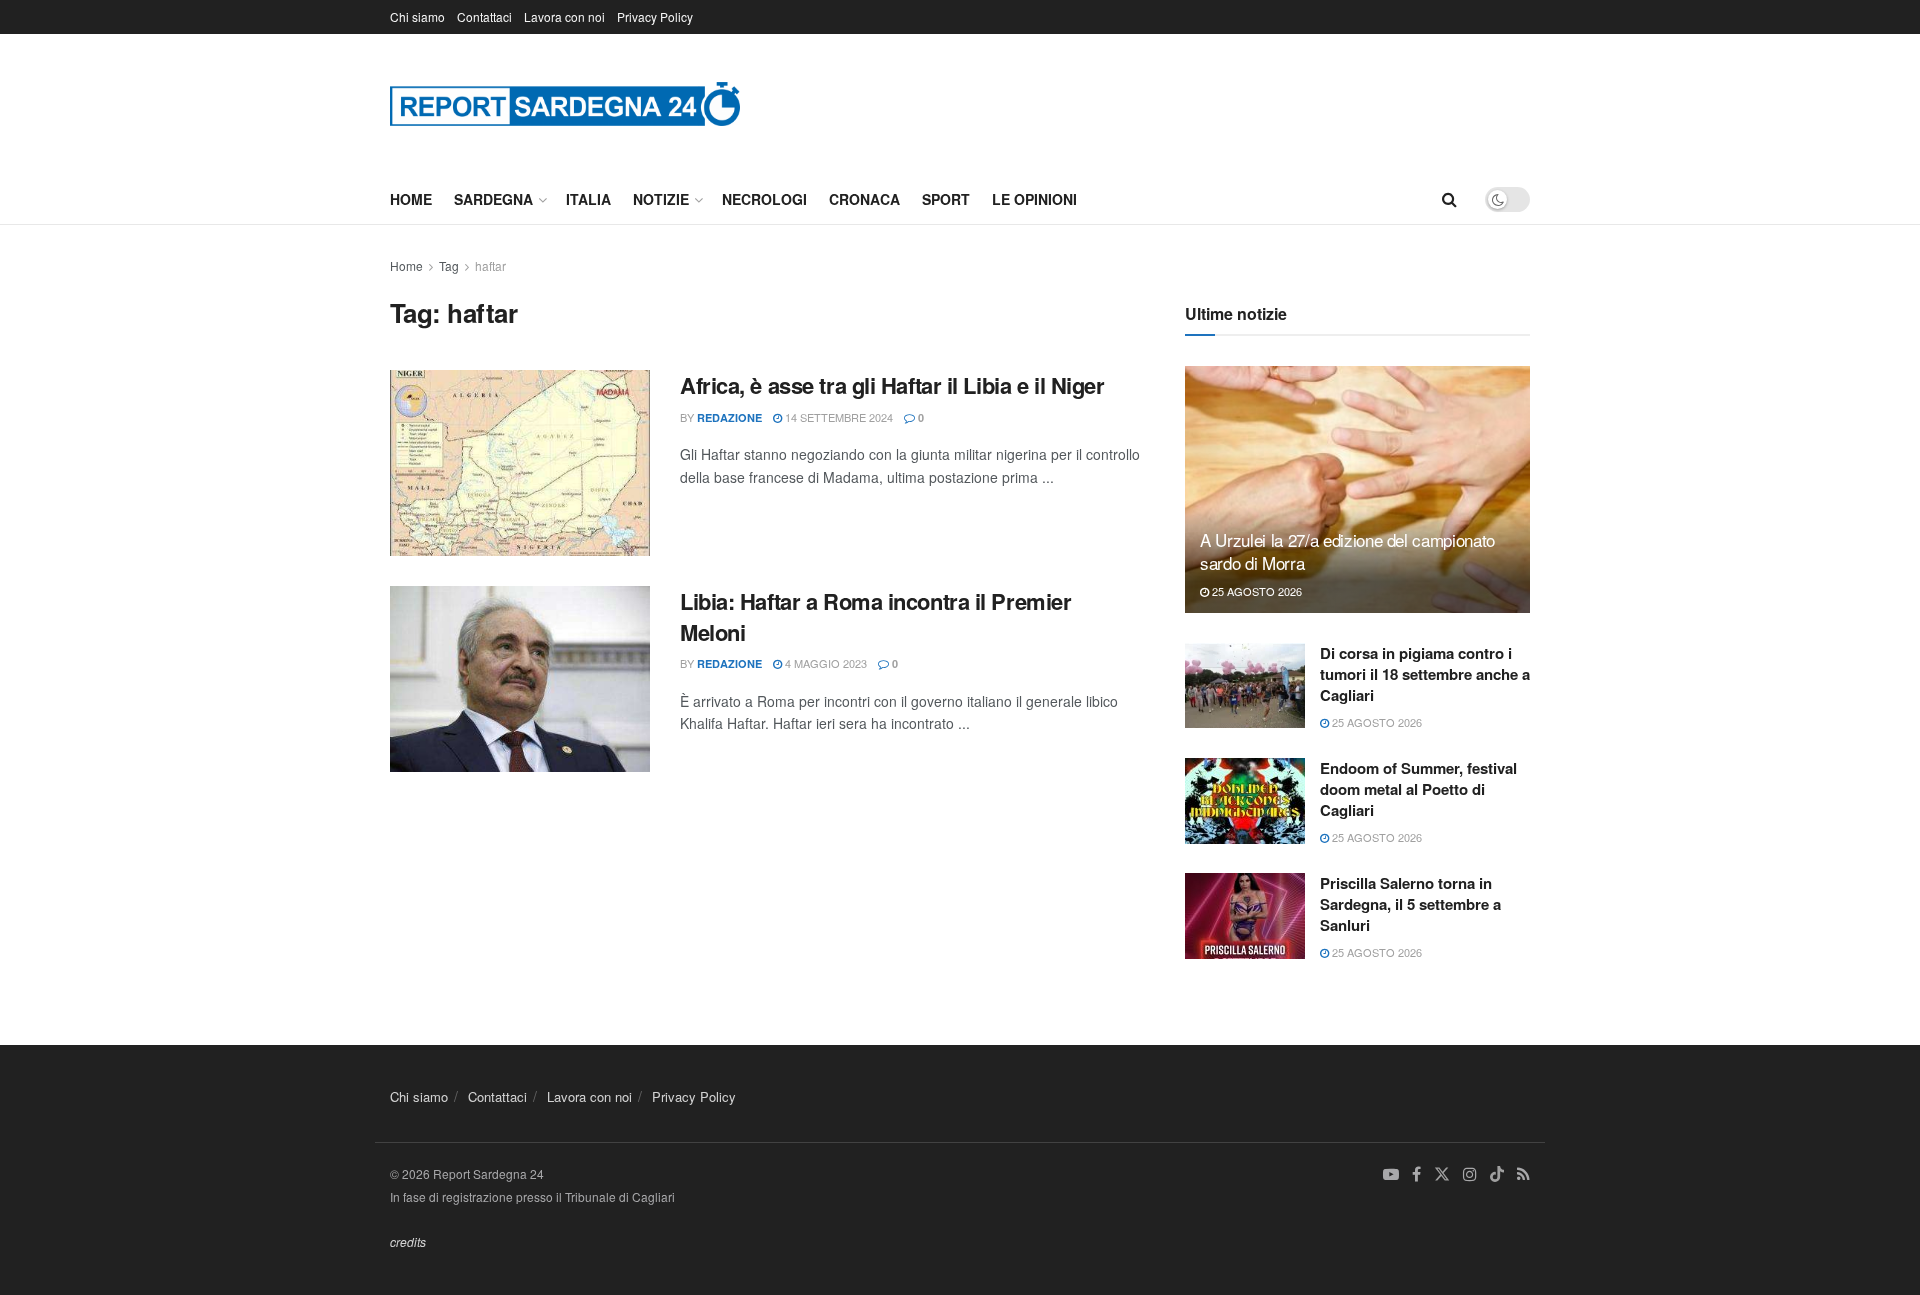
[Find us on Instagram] (1470, 1174)
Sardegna (493, 199)
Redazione (729, 417)
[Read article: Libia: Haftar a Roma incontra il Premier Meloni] (520, 679)
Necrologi (764, 199)
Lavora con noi (564, 16)
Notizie (661, 199)
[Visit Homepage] (565, 103)
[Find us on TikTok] (1497, 1175)
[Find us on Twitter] (1442, 1174)
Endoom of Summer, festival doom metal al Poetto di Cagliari (1418, 789)
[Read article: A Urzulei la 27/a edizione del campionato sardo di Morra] (1357, 489)
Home (411, 199)
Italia (588, 199)
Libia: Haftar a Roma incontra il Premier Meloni (875, 616)
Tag (449, 265)
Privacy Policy (655, 16)
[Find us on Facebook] (1416, 1174)
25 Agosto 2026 (1255, 591)
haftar (490, 265)
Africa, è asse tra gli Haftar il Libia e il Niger (892, 385)
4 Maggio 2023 (824, 663)
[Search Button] (1449, 199)
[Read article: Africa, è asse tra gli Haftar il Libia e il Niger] (520, 463)
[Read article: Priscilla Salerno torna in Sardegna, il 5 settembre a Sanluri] (1245, 916)
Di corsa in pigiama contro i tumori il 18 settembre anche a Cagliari (1425, 674)
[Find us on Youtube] (1391, 1174)
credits (408, 1241)
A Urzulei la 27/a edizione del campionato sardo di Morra (1347, 551)
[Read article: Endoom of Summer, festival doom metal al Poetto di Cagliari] (1245, 801)
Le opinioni (1034, 199)
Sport (946, 199)
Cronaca (864, 199)
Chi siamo (417, 16)
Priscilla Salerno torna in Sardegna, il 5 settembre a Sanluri (1410, 904)
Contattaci (484, 16)
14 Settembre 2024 (837, 417)
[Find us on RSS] (1523, 1174)
